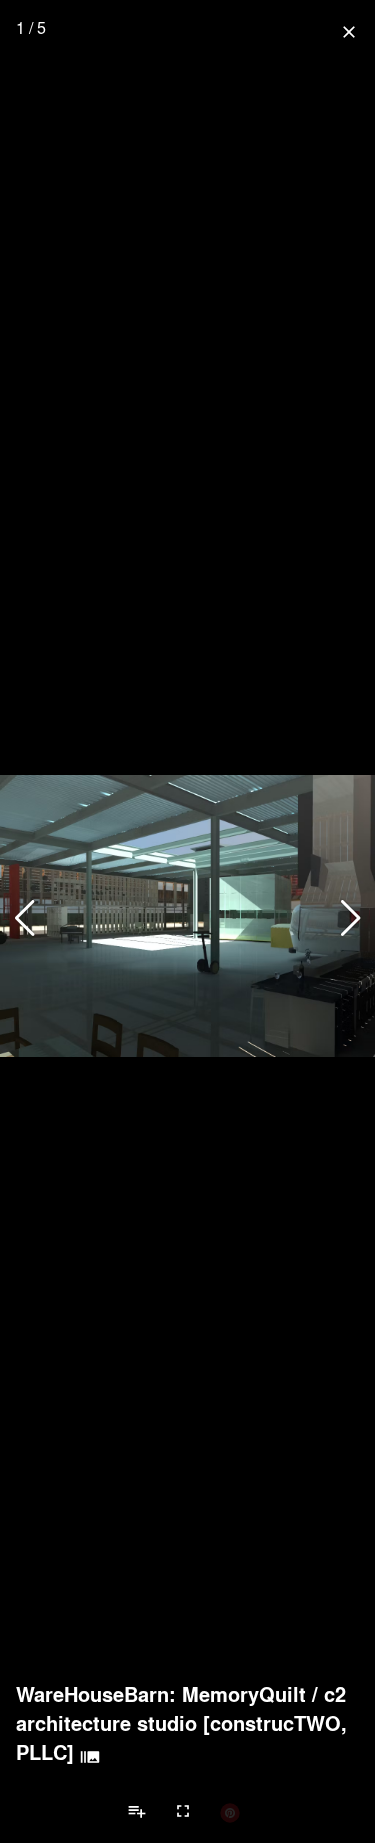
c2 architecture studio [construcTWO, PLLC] (181, 1723)
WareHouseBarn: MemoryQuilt (161, 1694)
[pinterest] (230, 1812)
